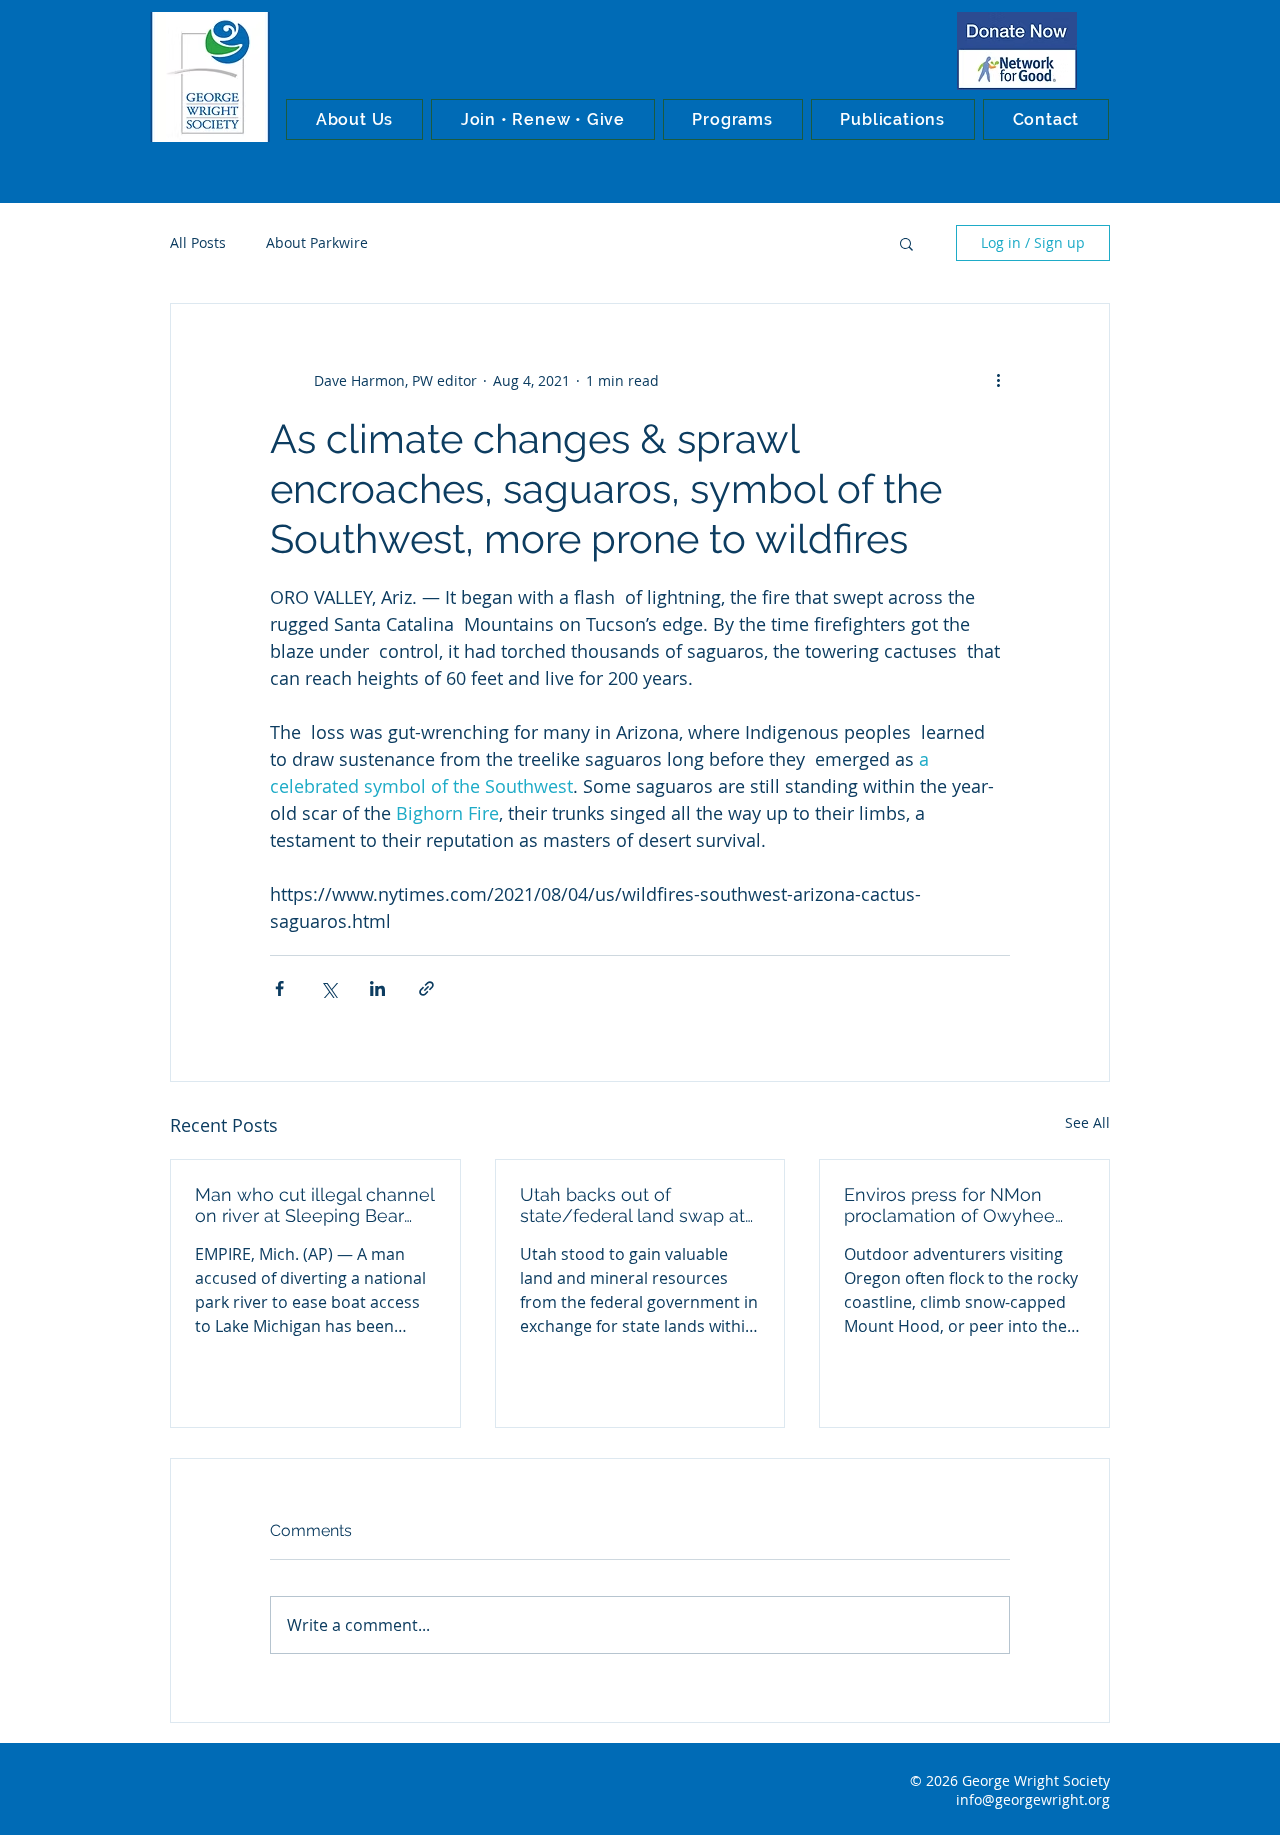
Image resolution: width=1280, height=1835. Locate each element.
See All (1087, 1122)
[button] (354, 119)
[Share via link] (426, 988)
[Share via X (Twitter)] (328, 988)
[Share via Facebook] (279, 988)
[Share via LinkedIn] (377, 988)
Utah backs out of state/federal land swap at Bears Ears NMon (632, 1205)
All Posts (198, 242)
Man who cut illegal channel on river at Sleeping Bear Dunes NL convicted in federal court (314, 1205)
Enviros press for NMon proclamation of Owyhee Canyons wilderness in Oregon (949, 1205)
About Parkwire (317, 242)
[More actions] (998, 380)
